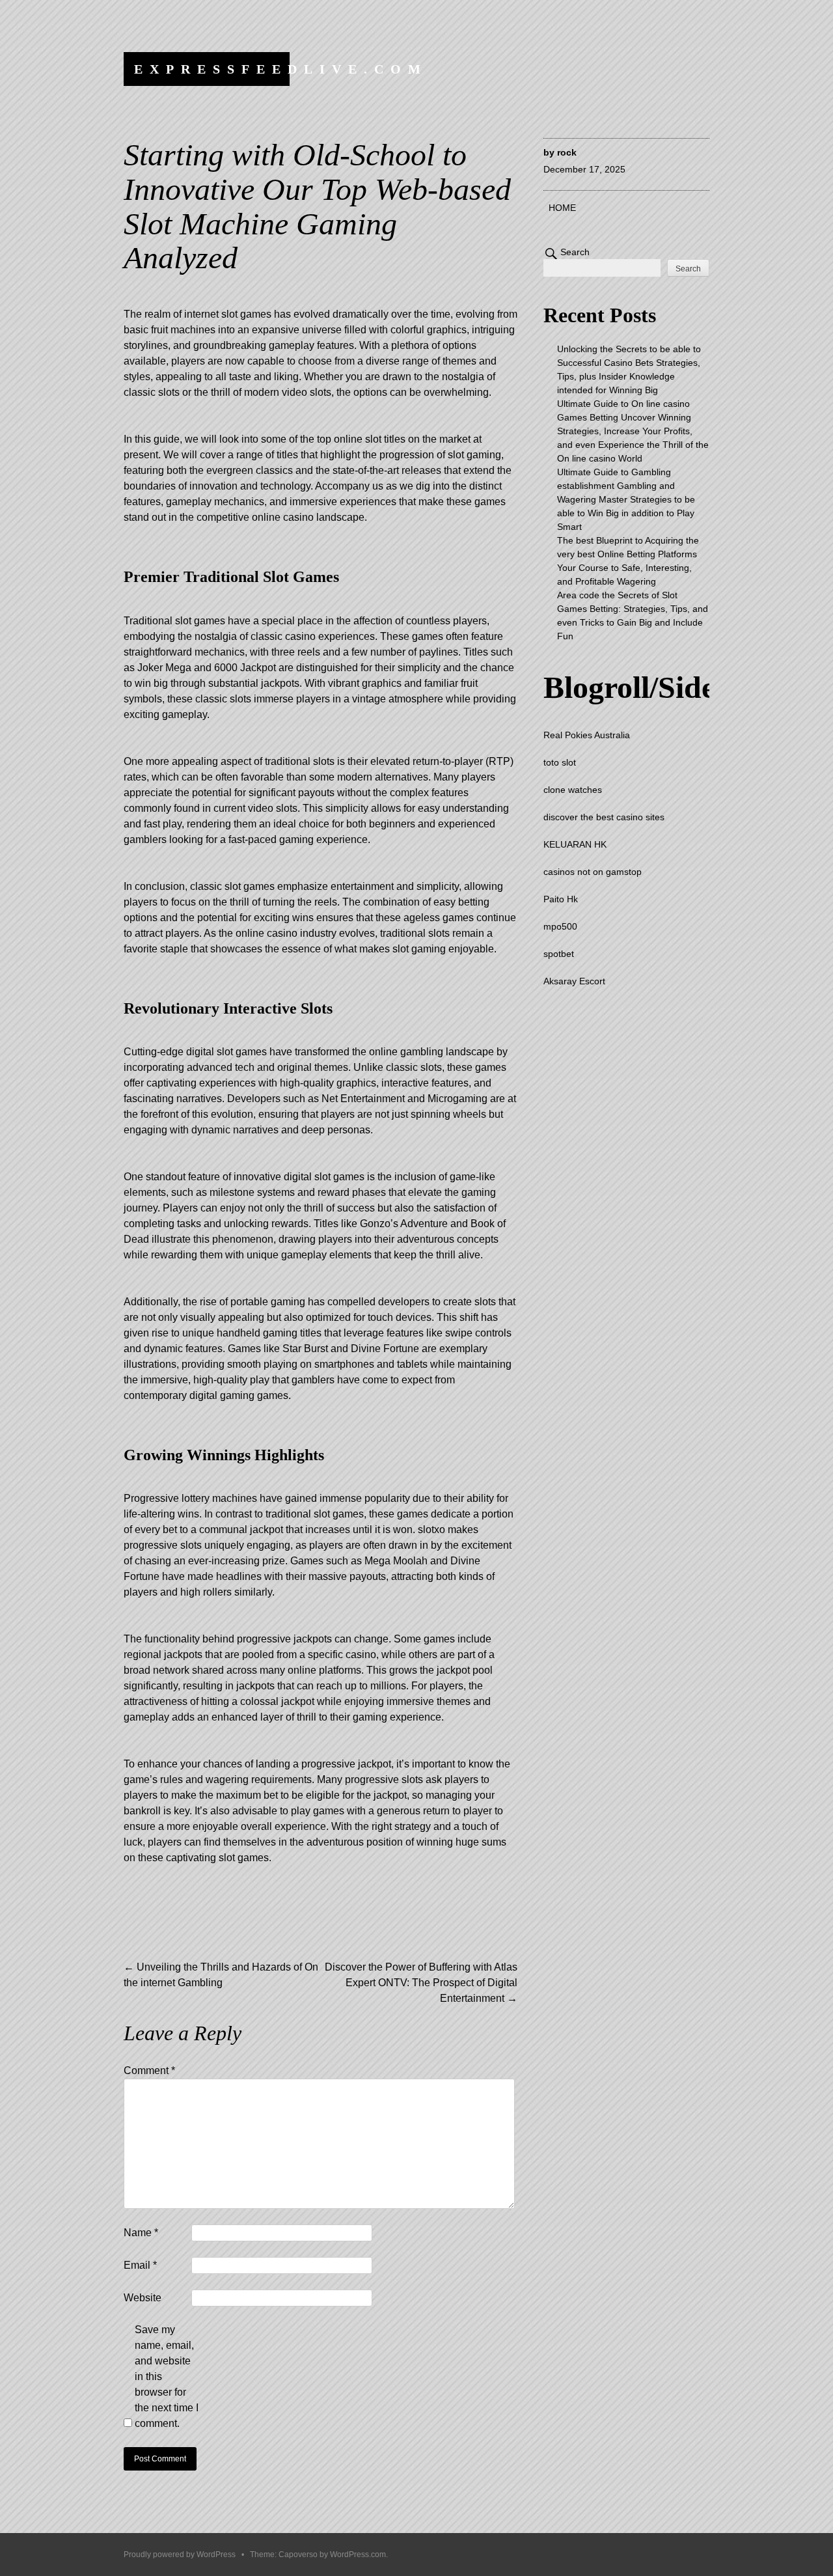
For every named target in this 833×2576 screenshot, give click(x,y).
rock (567, 152)
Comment (149, 2070)
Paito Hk (561, 899)
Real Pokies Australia (587, 735)
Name (141, 2233)
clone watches (573, 790)
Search (575, 252)
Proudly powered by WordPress (180, 2555)
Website (143, 2298)
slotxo (431, 1530)
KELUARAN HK (575, 844)
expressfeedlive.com (281, 69)
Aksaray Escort (574, 981)
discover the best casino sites (604, 817)
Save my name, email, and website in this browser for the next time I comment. (167, 2376)
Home (562, 208)
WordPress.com (358, 2555)
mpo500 (560, 926)
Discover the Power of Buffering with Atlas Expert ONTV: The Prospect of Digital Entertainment (421, 1983)
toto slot (560, 762)
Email (140, 2265)
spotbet (559, 954)
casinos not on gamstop (593, 872)
